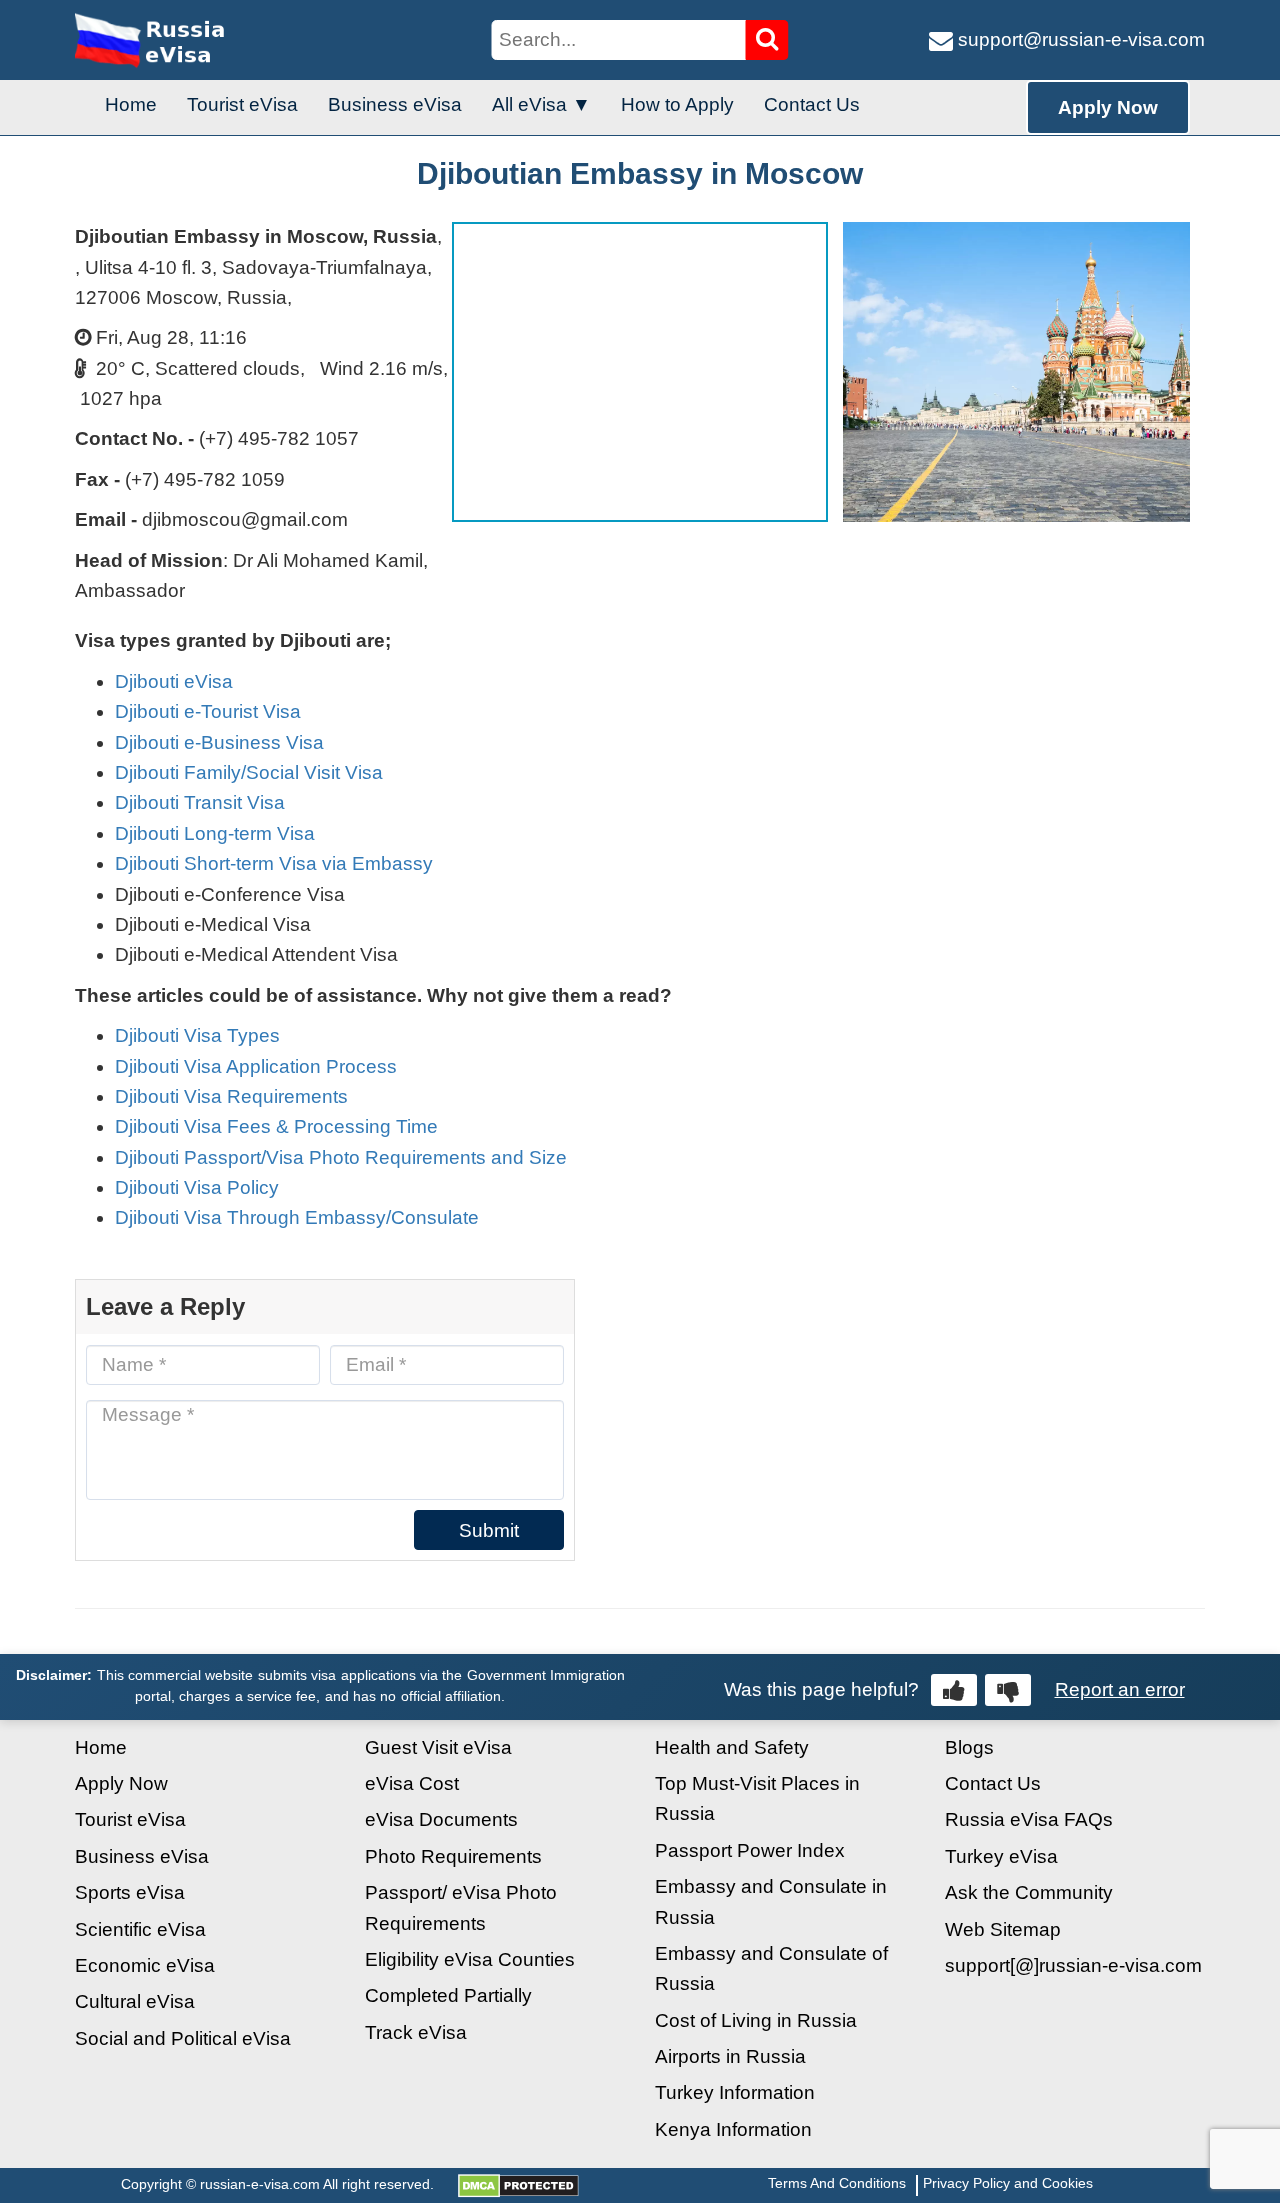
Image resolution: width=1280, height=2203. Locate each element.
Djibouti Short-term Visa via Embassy (274, 863)
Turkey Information (735, 2092)
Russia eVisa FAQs (1029, 1819)
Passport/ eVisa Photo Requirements (461, 1907)
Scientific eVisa (140, 1929)
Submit (489, 1530)
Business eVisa (395, 104)
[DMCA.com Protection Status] (518, 2184)
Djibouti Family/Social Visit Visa (249, 772)
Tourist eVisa (242, 104)
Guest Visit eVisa (438, 1747)
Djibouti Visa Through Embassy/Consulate (297, 1217)
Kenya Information (733, 2129)
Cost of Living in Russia (756, 2020)
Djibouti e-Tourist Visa (208, 711)
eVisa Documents (441, 1819)
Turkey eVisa (1001, 1856)
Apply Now (1108, 107)
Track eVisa (416, 2032)
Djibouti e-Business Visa (219, 742)
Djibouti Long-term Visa (215, 833)
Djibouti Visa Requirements (231, 1096)
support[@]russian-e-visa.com (1073, 1965)
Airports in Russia (730, 2056)
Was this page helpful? (821, 1689)
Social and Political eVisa (183, 2038)
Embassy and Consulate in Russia (771, 1901)
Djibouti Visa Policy (197, 1187)
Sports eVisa (130, 1892)
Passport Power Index (750, 1850)
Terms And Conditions (837, 2183)
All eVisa (529, 104)
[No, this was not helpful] (1008, 1690)
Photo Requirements (453, 1856)
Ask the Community (1029, 1892)
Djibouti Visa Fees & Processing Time (276, 1126)
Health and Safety (732, 1747)
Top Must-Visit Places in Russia (757, 1798)
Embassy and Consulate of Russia (771, 1968)
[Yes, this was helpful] (954, 1690)
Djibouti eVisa (174, 681)
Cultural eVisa (135, 2001)
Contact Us (812, 104)
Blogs (969, 1747)
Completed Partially (448, 1995)
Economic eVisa (145, 1965)
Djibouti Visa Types (197, 1035)
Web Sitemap (1003, 1929)
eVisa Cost (412, 1783)
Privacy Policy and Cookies (1008, 2183)
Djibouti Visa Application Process (256, 1066)
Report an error (1120, 1689)
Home (131, 104)
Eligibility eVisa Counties (470, 1959)
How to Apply (677, 104)
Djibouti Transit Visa (200, 802)
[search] (767, 40)
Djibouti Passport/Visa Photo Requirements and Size (341, 1157)
